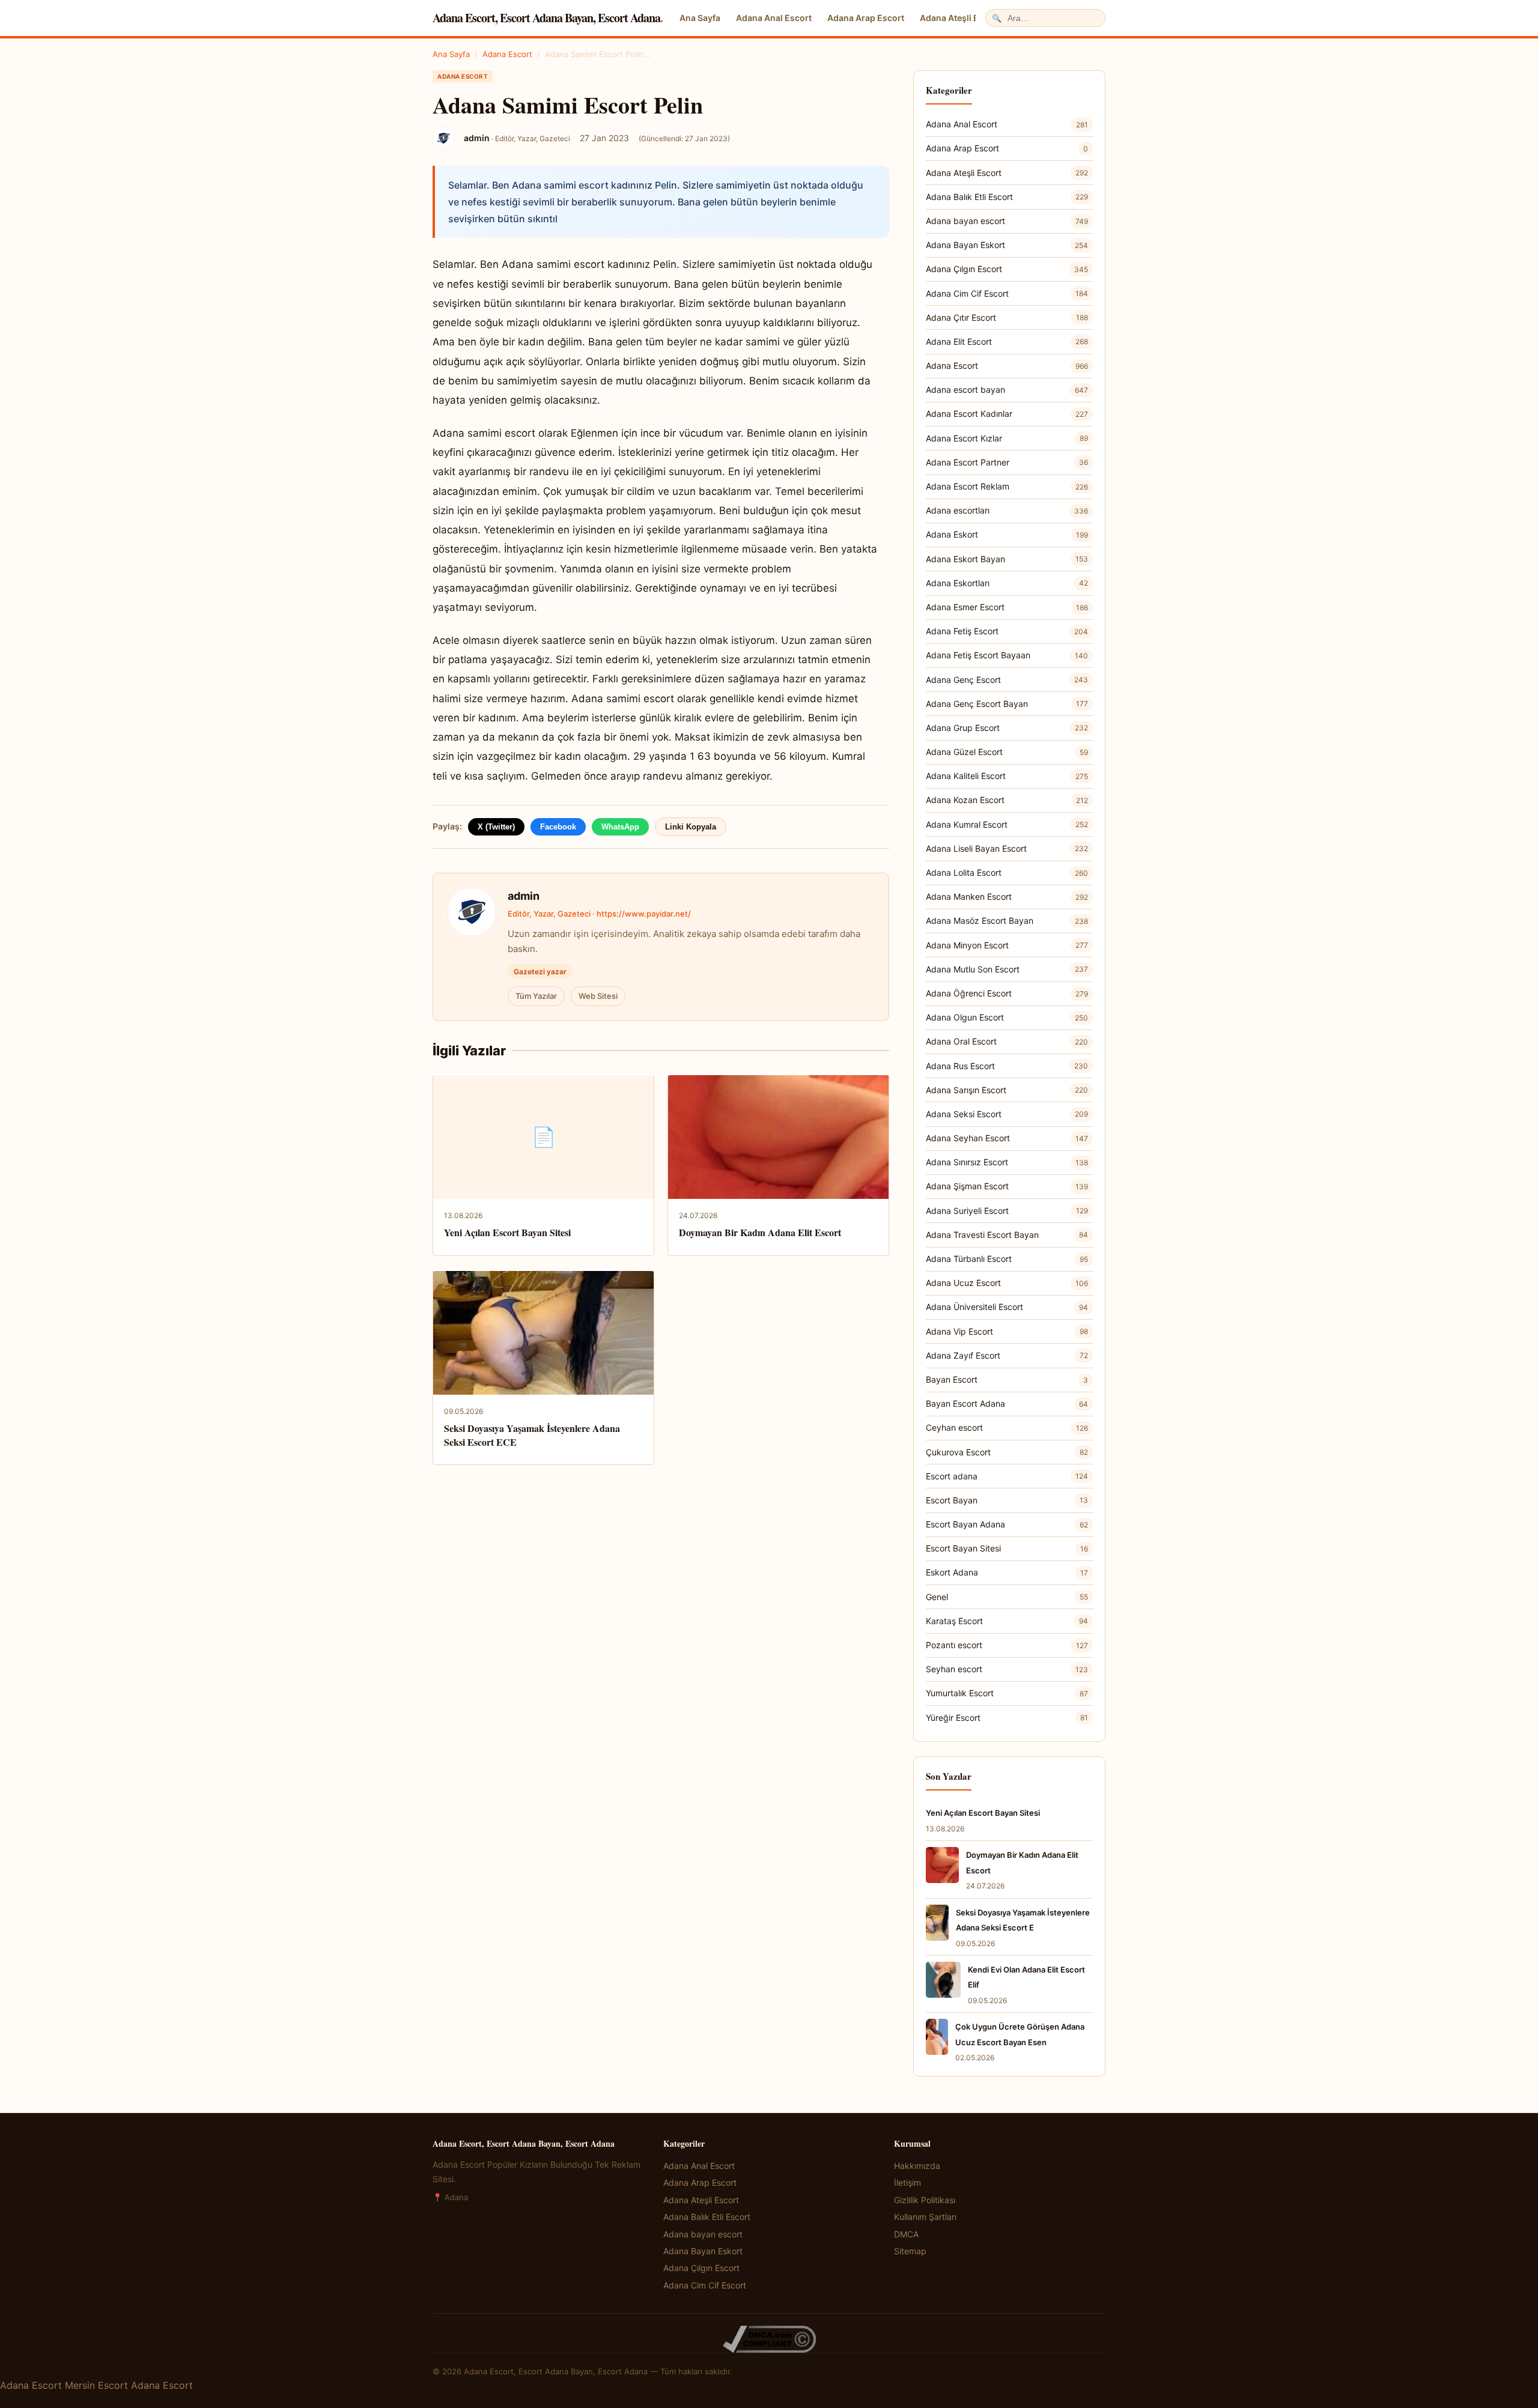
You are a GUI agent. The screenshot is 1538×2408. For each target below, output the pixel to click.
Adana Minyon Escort (1007, 945)
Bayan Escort (1007, 1379)
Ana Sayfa (700, 18)
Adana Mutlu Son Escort (1007, 969)
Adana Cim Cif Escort (1007, 293)
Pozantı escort (1007, 1645)
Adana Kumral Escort (1007, 824)
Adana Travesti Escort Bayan (1007, 1235)
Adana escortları (1007, 510)
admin (524, 896)
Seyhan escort (1007, 1669)
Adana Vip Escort (1007, 1331)
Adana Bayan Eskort (1007, 245)
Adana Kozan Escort (1007, 800)
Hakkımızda (917, 2166)
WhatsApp (620, 827)
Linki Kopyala (691, 827)
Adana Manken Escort (1007, 896)
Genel (1007, 1597)
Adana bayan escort (1007, 221)
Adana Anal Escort (774, 18)
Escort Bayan (1007, 1500)
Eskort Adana (1007, 1572)
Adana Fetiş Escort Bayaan (1007, 655)
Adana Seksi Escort (1007, 1114)
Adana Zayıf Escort (1007, 1355)
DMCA (906, 2234)
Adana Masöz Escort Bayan (1007, 920)
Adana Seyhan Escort (1007, 1138)
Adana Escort (507, 54)
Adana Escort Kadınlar (1007, 414)
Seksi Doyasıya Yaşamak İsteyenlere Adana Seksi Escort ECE (532, 1435)
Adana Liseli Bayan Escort (1007, 848)
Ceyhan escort (1007, 1427)
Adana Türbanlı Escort (1007, 1259)
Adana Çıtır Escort (1007, 317)
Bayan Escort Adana (1007, 1403)
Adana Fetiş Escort (1007, 631)
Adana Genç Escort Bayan (1007, 704)
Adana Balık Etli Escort (1007, 197)
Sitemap (910, 2251)
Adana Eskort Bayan (1007, 559)
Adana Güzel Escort (1007, 752)
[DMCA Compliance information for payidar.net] (769, 2339)
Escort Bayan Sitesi (1007, 1548)
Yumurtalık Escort (1007, 1693)
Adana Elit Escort (1007, 341)
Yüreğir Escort (1007, 1718)
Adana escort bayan (1007, 390)
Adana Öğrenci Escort (1007, 993)
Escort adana (1007, 1476)
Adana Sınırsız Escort (1007, 1162)
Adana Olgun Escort (1007, 1017)
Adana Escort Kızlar (1007, 438)
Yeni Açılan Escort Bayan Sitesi (507, 1232)
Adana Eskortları (1007, 583)
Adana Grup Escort (1007, 728)
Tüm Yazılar (536, 996)
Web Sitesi (598, 996)
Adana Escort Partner (1007, 462)
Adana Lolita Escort (1007, 872)
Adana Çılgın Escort (1007, 269)
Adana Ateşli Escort (960, 18)
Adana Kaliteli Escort (1007, 776)
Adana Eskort (1007, 534)
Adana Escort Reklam (1007, 486)
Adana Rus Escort (1007, 1066)
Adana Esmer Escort (1007, 607)
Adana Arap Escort (866, 18)
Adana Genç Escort (1007, 680)
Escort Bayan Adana (1007, 1524)
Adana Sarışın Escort (1007, 1090)
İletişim (907, 2182)
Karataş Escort (1007, 1621)
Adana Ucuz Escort (1007, 1283)
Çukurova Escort (1007, 1452)
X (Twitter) (496, 827)
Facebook (558, 827)
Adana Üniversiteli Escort (1007, 1307)
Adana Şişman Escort (1007, 1186)
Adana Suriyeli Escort (1007, 1211)
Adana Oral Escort (1007, 1041)
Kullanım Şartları (925, 2217)
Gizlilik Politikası (925, 2200)
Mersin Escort (96, 2385)
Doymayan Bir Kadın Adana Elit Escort (760, 1232)
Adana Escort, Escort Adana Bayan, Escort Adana (548, 18)
